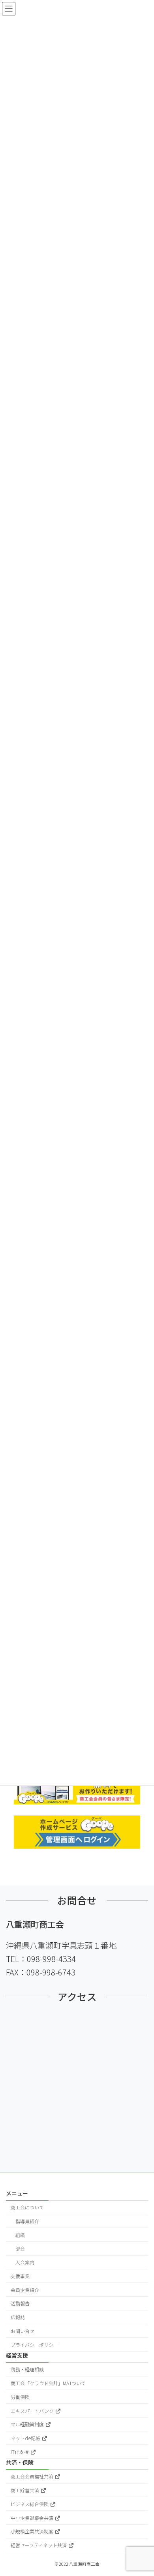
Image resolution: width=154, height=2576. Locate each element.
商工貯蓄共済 (25, 2490)
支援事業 (20, 2276)
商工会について (27, 2207)
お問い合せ (23, 2331)
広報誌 (18, 2317)
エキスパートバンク (33, 2411)
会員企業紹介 (25, 2290)
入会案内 (25, 2262)
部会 (20, 2249)
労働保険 (20, 2397)
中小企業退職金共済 (33, 2518)
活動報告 (20, 2304)
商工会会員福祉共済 (33, 2477)
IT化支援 (20, 2452)
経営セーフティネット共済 (39, 2545)
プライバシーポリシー (34, 2345)
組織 (20, 2235)
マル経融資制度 (28, 2424)
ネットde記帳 (26, 2438)
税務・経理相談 (27, 2370)
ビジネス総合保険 (30, 2504)
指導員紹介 (27, 2221)
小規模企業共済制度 (33, 2532)
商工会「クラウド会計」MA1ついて (48, 2383)
